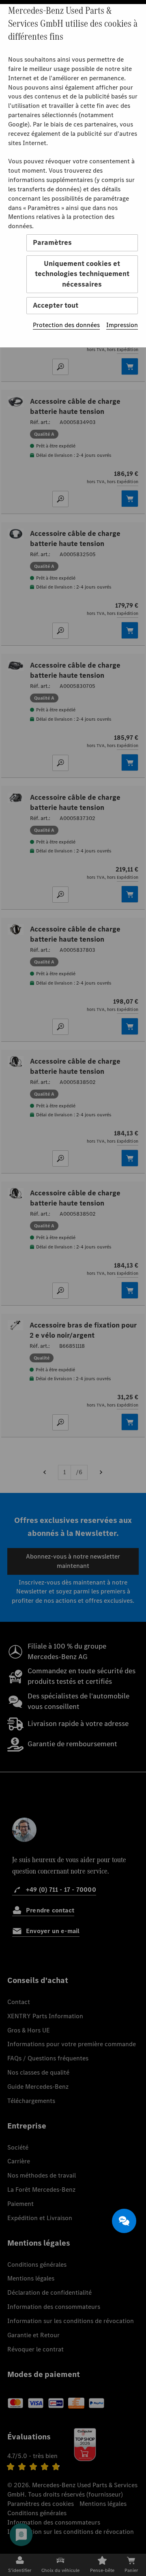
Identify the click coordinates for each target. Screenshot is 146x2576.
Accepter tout (56, 305)
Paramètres (52, 242)
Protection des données (66, 325)
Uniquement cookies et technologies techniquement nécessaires (82, 274)
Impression (122, 325)
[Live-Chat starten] (124, 2221)
